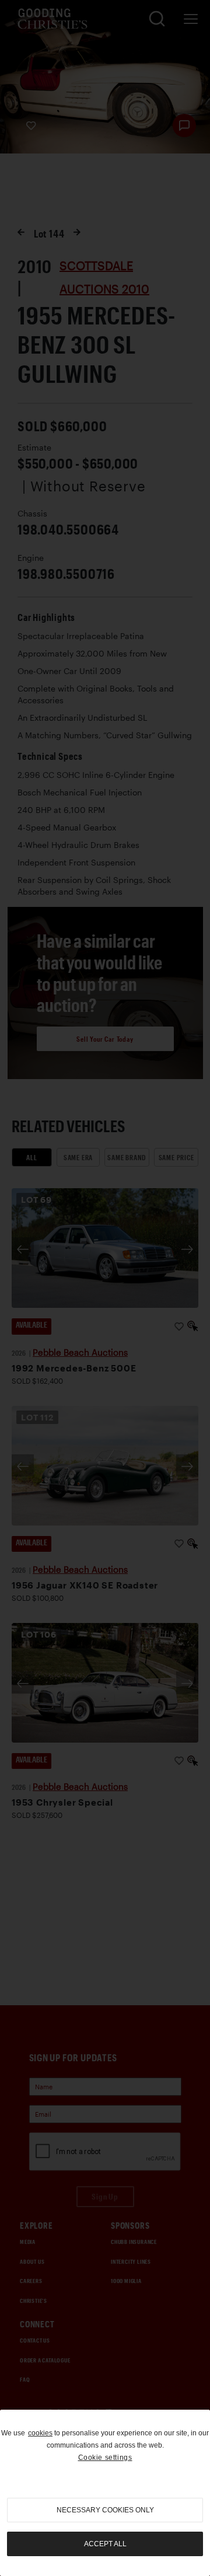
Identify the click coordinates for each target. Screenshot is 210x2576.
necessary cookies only (105, 2510)
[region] (105, 2493)
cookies (40, 2433)
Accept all (105, 2544)
